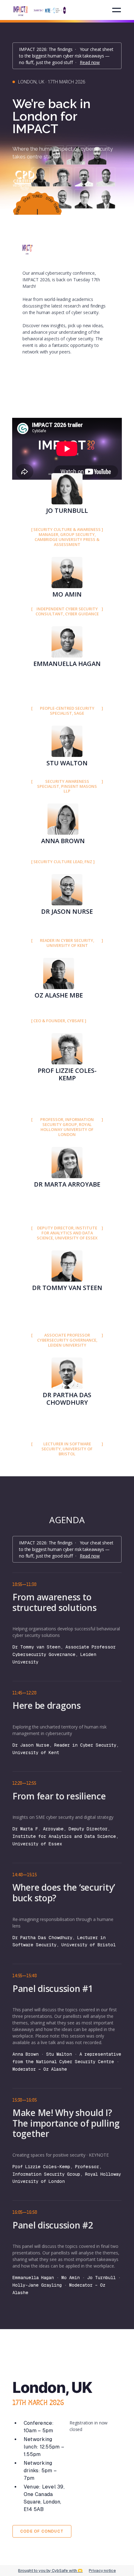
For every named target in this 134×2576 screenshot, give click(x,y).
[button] (117, 10)
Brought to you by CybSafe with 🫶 (50, 2571)
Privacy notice (102, 2571)
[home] (40, 9)
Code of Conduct (42, 2531)
